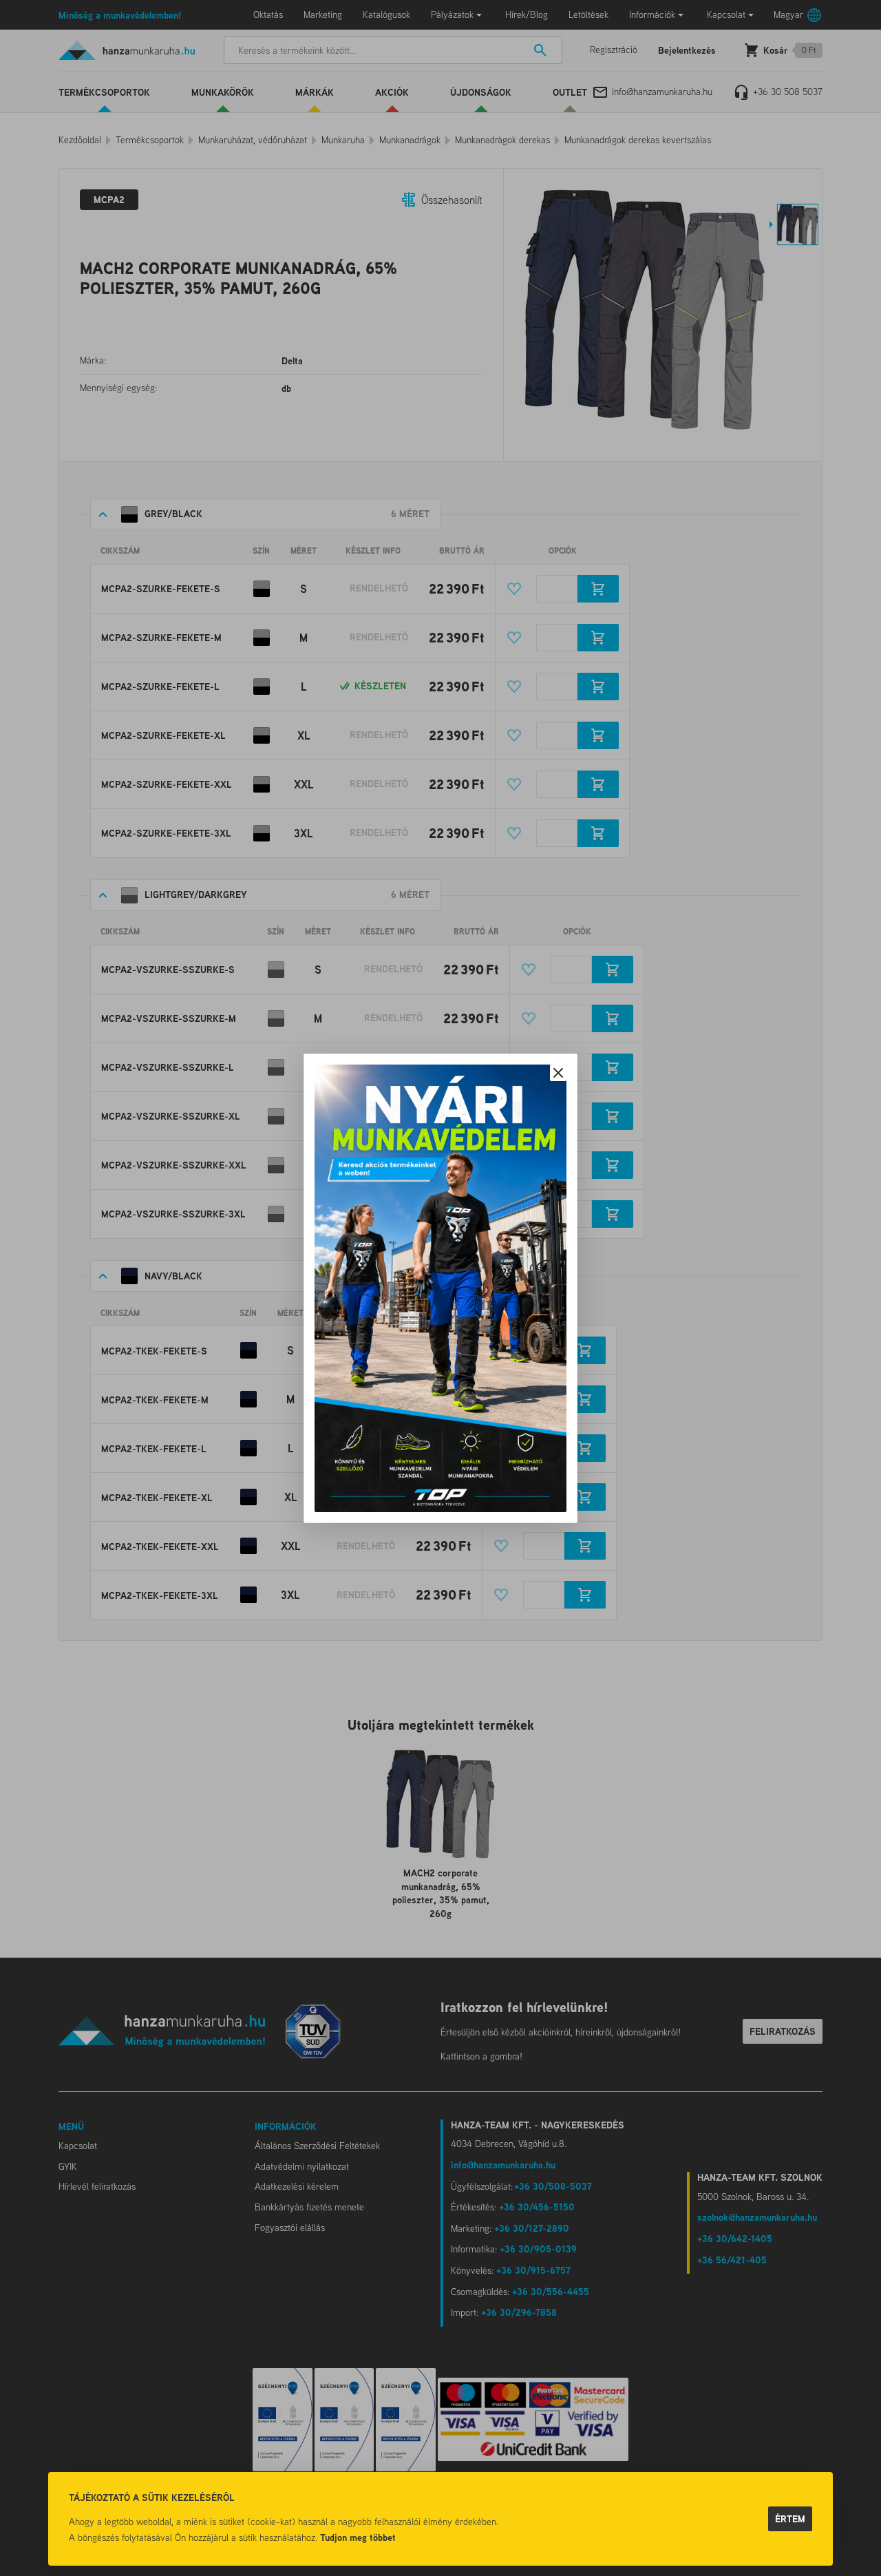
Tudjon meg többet (358, 2537)
